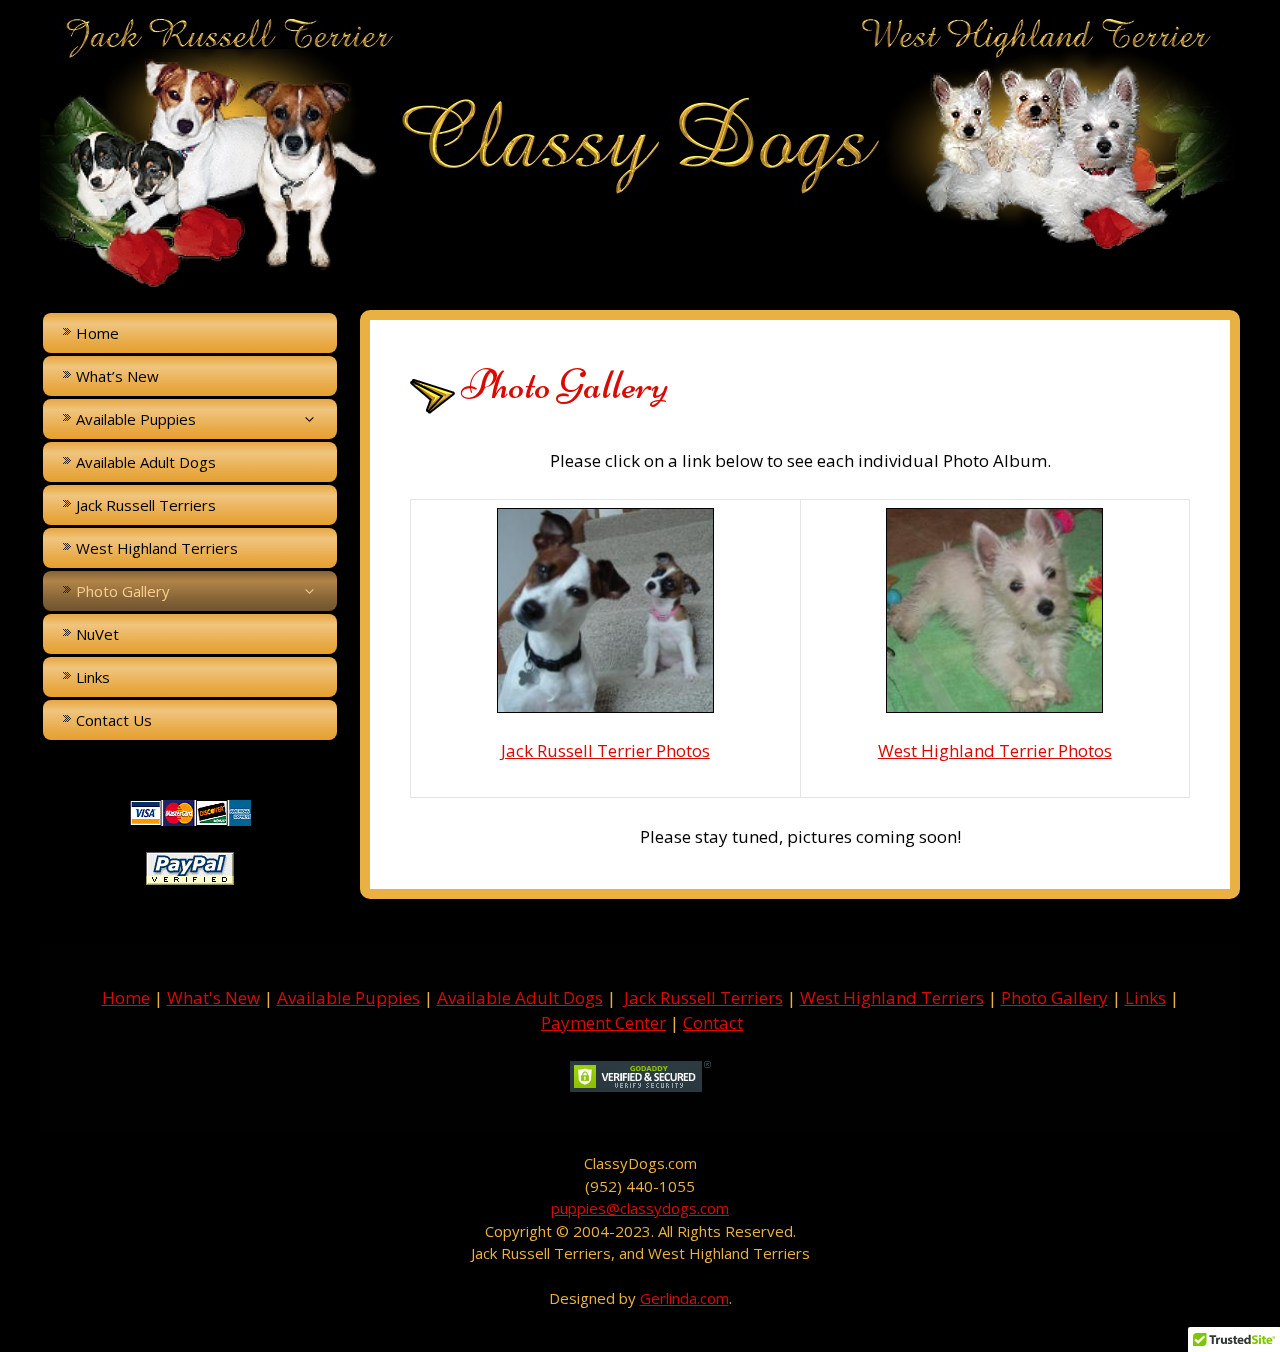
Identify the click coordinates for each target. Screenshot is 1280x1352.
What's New (213, 997)
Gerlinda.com (684, 1298)
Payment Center (603, 1022)
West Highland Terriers (157, 548)
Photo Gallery (1054, 997)
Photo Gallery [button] (123, 591)
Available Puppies (348, 997)
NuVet (97, 634)
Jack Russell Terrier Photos (605, 750)
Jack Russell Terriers (146, 505)
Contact (713, 1022)
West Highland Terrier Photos (995, 750)
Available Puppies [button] (136, 419)
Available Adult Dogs (146, 462)
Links (93, 677)
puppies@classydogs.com (640, 1208)
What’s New (117, 376)
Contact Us (114, 720)
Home (97, 333)
